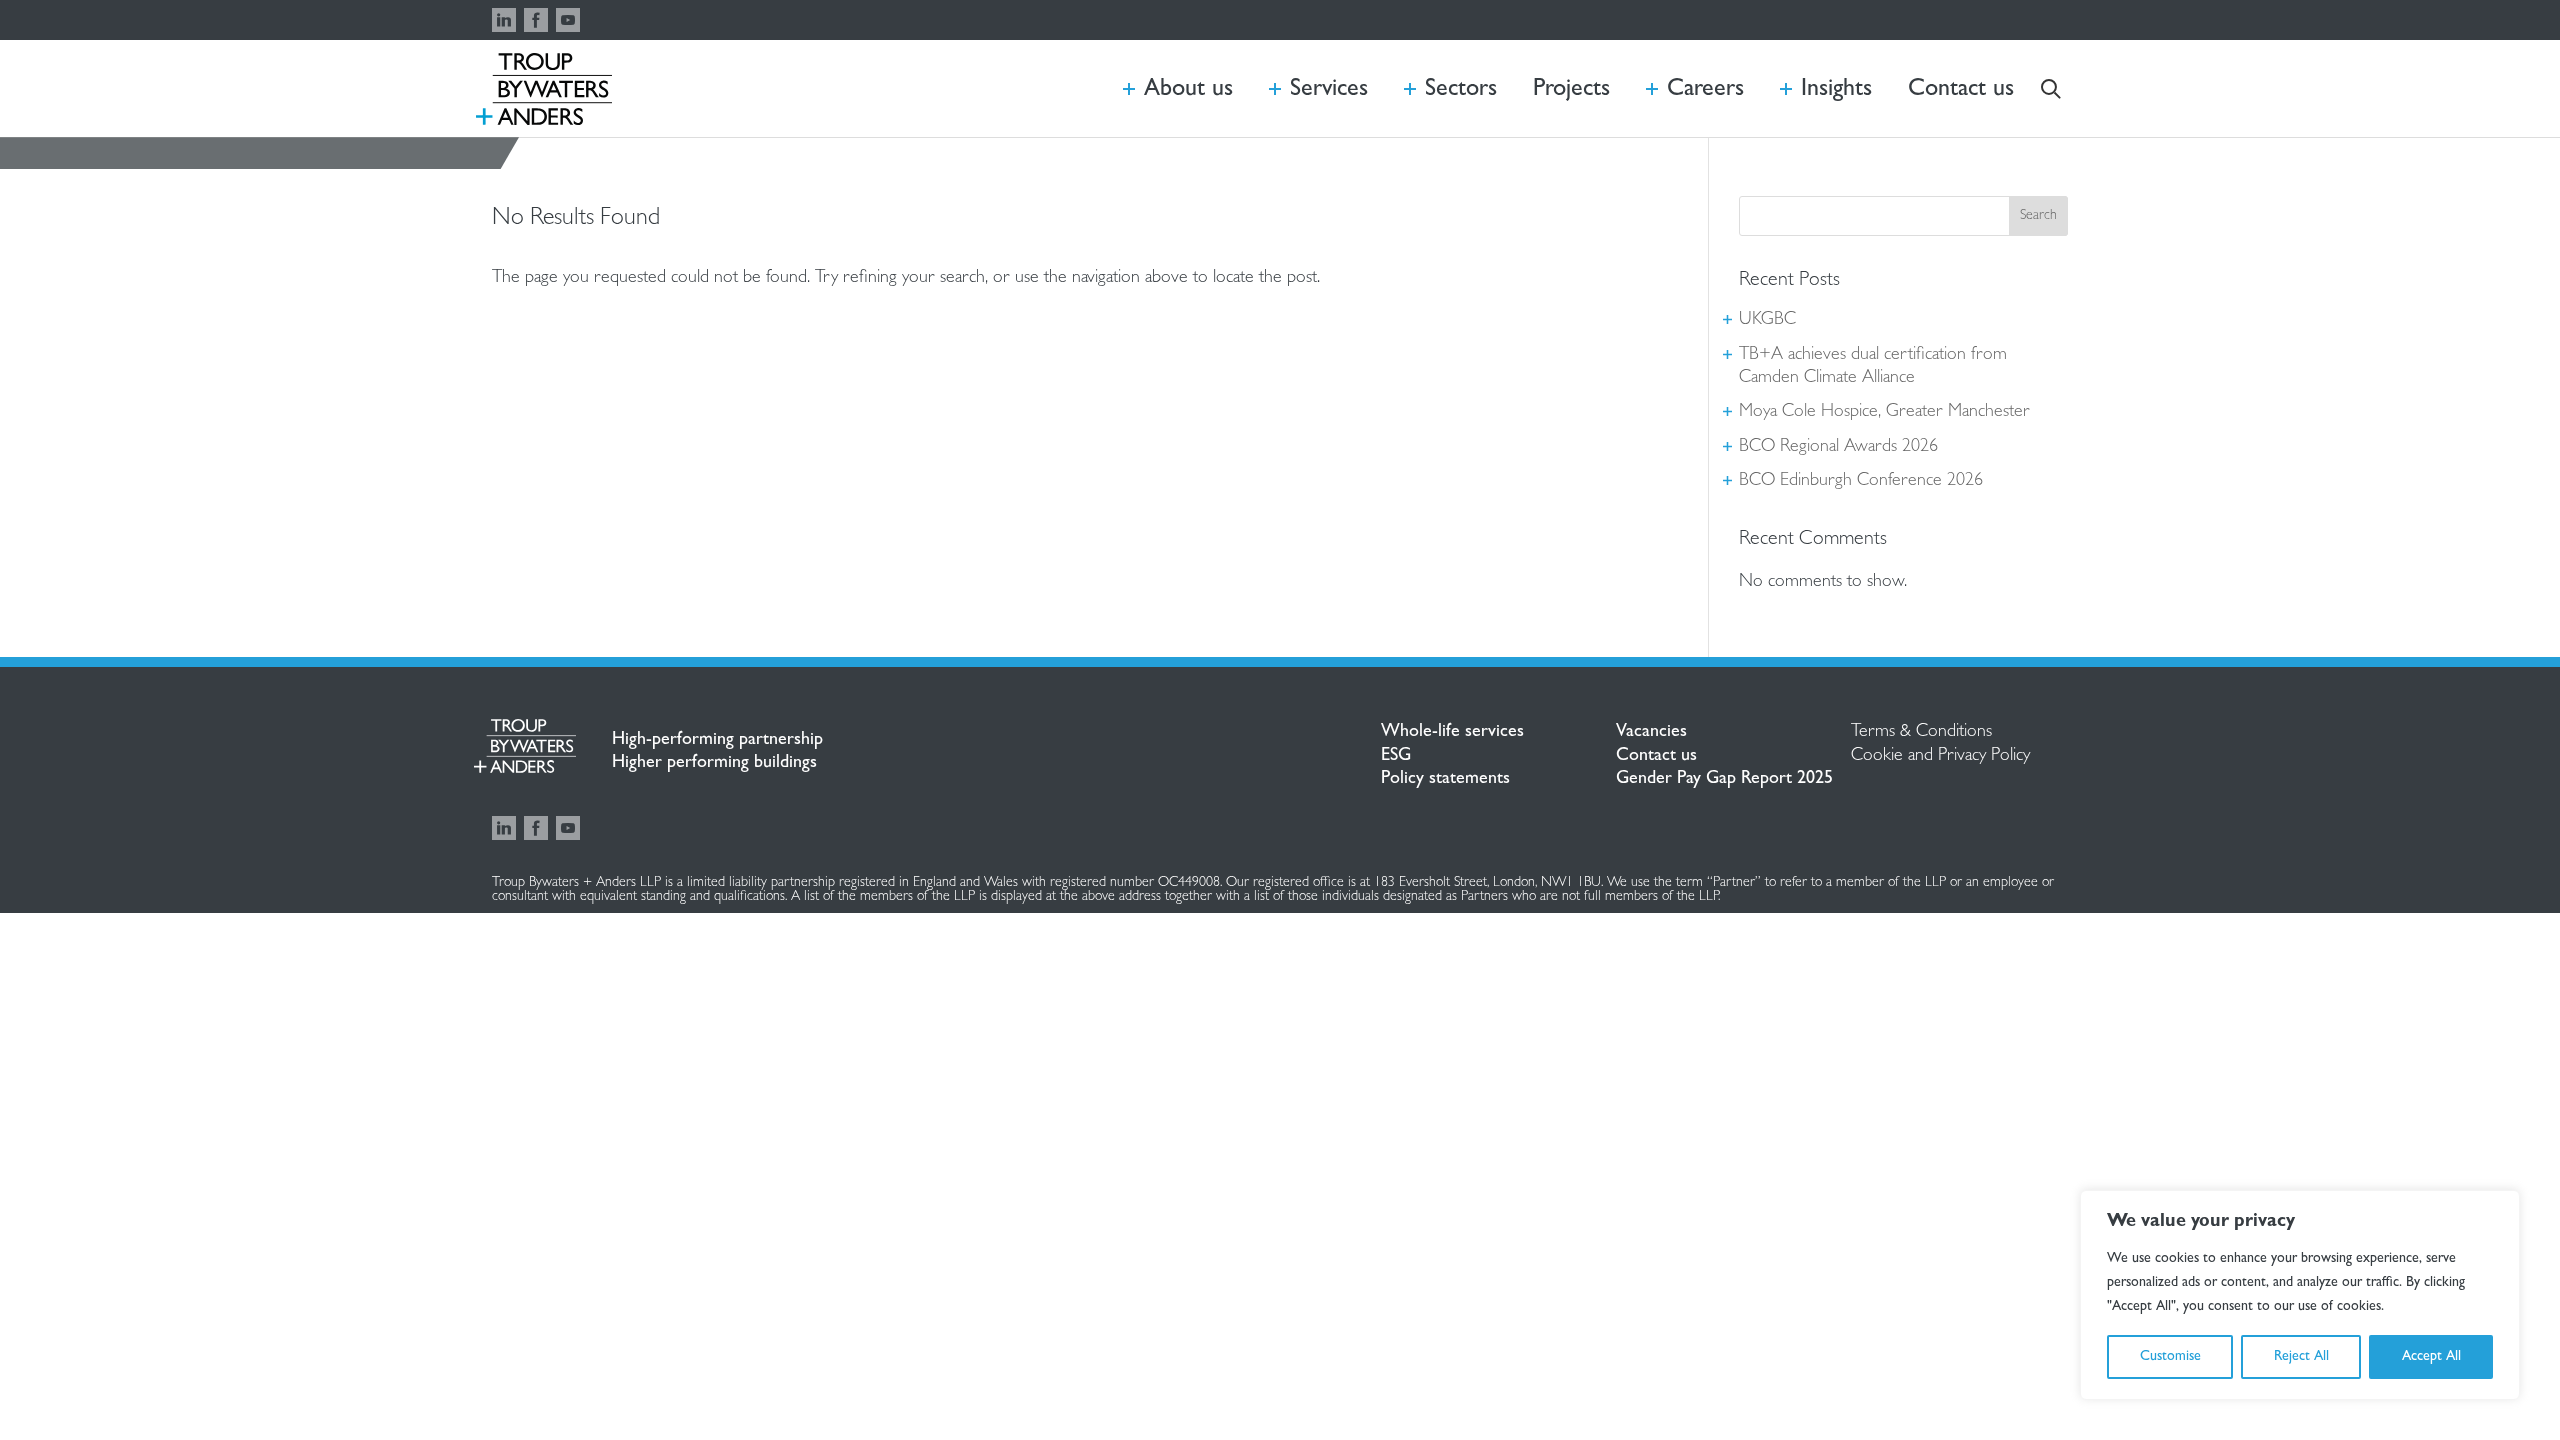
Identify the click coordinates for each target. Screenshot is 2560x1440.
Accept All (2431, 1357)
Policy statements (1445, 780)
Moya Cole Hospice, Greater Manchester (1884, 413)
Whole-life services (1452, 733)
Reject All (2301, 1357)
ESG (1396, 757)
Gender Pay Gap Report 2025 (1724, 780)
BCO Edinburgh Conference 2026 (1861, 482)
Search (2038, 216)
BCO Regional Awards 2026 (1838, 448)
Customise (2170, 1357)
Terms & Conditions (1921, 733)
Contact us (1656, 757)
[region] (2300, 1295)
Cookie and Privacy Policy (1940, 757)
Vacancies (1651, 733)
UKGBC (1767, 321)
